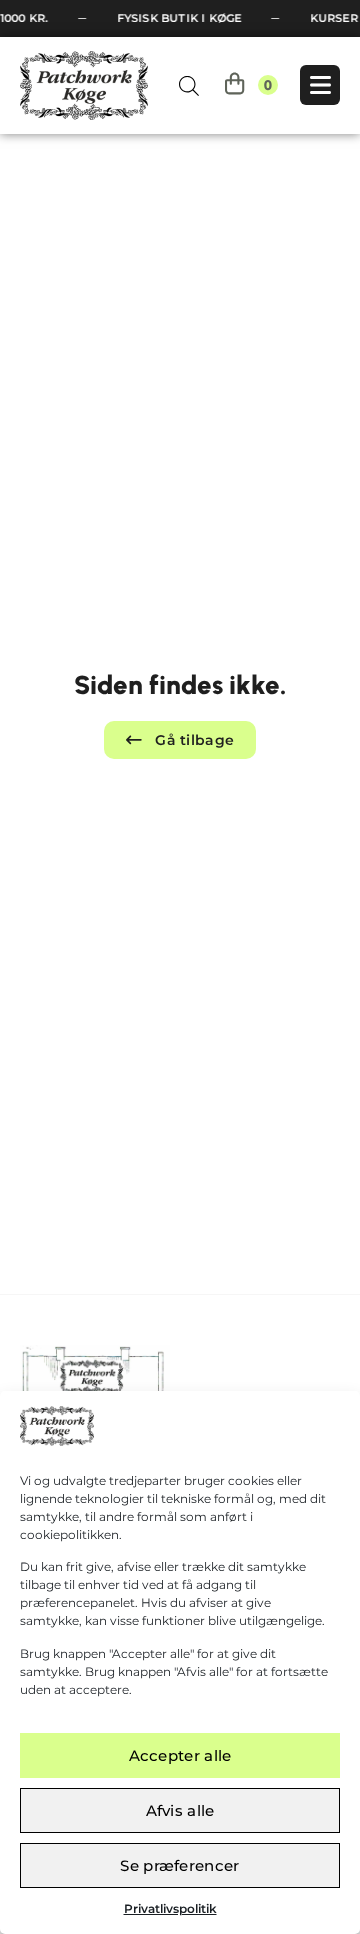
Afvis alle (180, 1810)
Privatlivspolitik (170, 1908)
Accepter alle (180, 1755)
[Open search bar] (189, 85)
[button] (180, 740)
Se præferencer (179, 1865)
